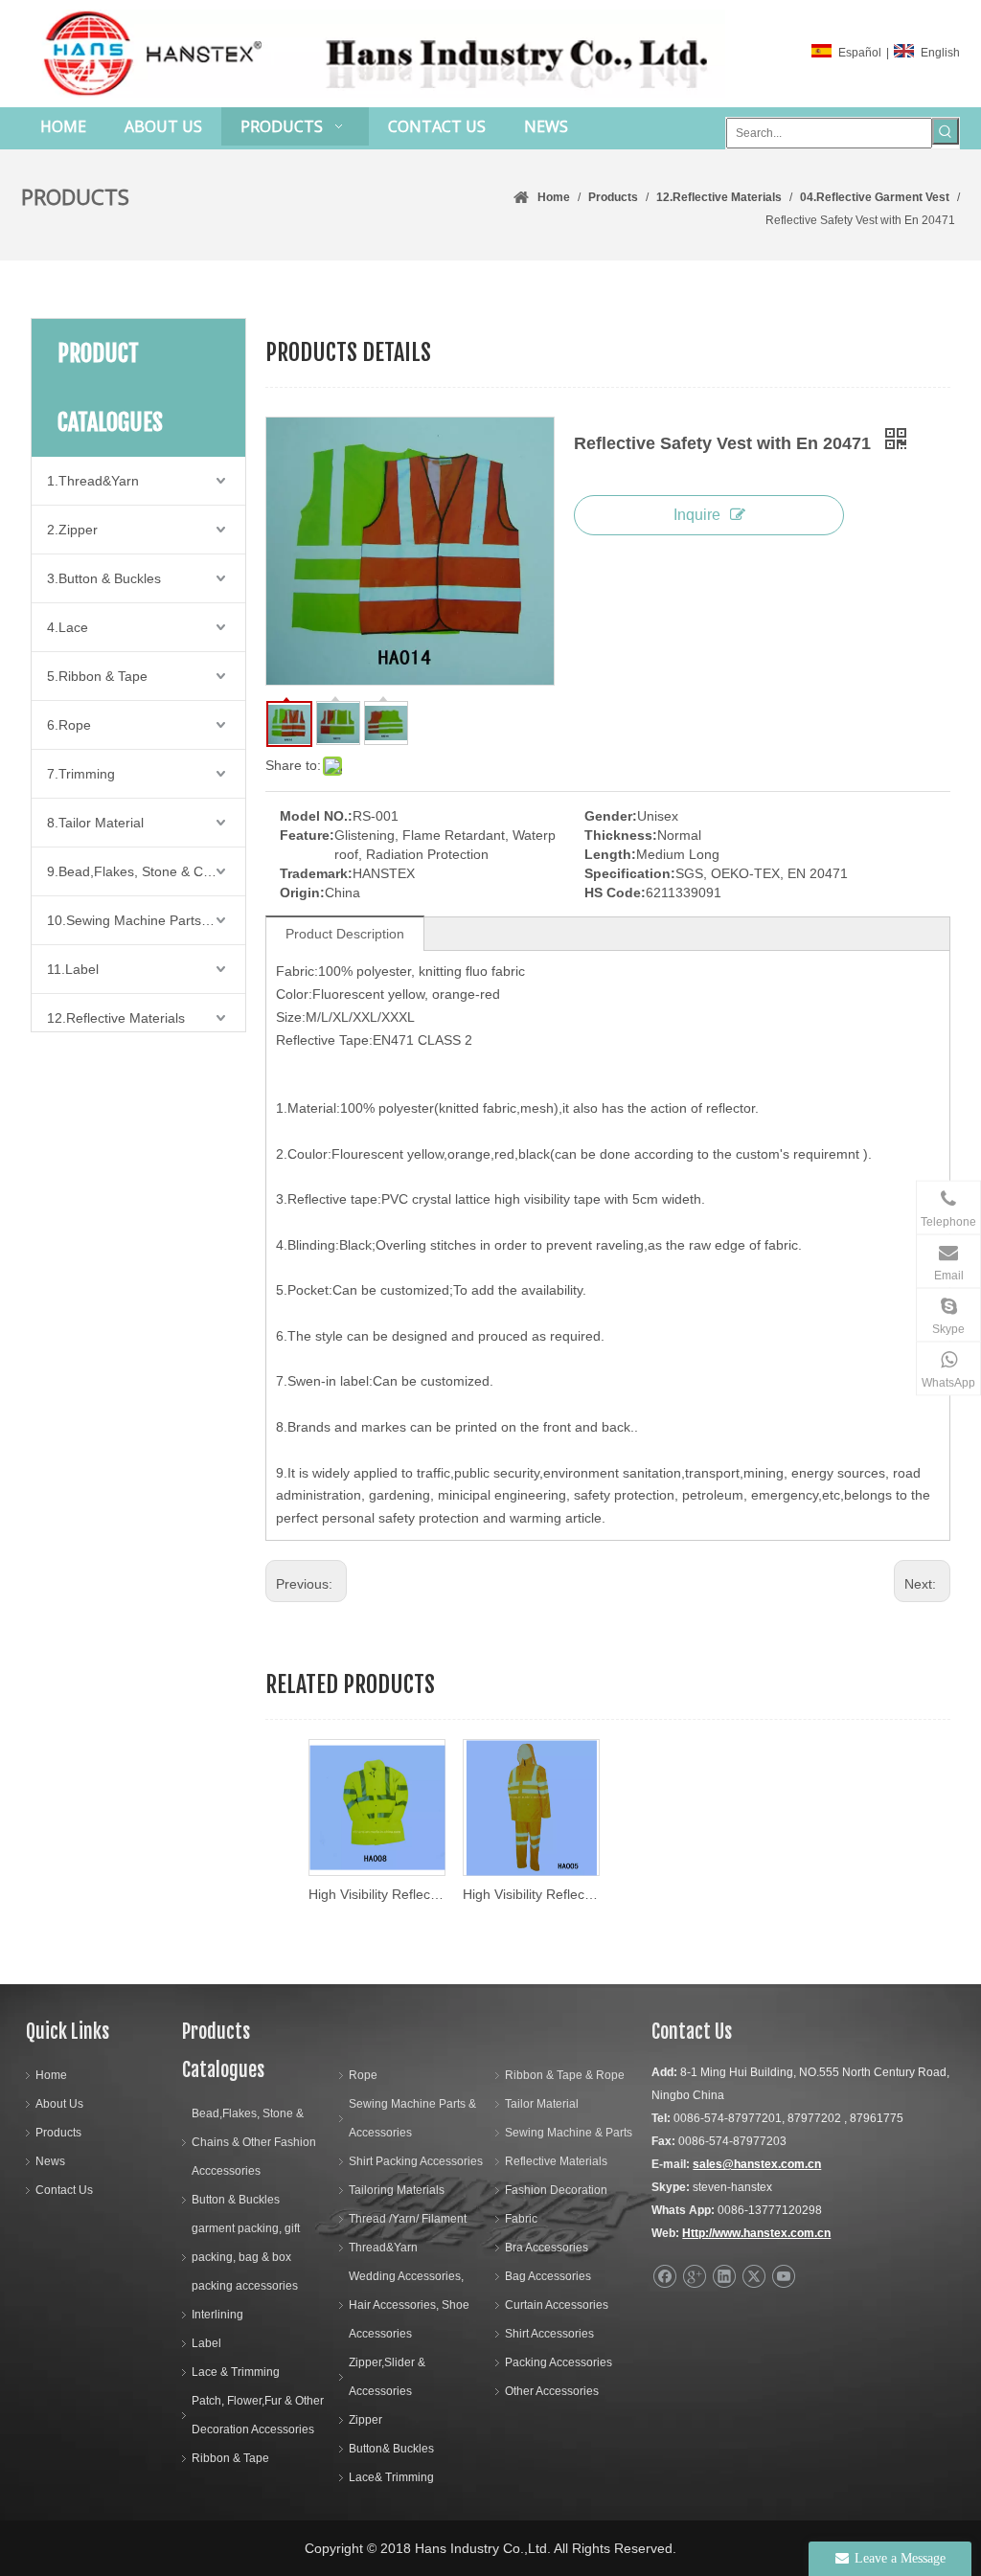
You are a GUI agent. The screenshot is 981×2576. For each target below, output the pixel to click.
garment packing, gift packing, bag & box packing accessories (246, 2257)
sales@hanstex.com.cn (757, 2164)
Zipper (365, 2420)
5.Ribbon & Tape (97, 676)
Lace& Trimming (391, 2477)
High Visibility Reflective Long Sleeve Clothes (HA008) (376, 1894)
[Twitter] (753, 2277)
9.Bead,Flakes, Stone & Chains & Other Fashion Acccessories (146, 871)
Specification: (630, 873)
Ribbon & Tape (230, 2458)
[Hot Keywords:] (946, 131)
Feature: (307, 835)
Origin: (302, 893)
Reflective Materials (556, 2161)
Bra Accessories (547, 2248)
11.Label (73, 969)
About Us (59, 2104)
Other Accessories (552, 2391)
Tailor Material (542, 2104)
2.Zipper (72, 530)
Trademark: (316, 873)
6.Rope (69, 725)
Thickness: (621, 835)
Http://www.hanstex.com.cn (756, 2233)
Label (206, 2343)
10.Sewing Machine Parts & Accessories (146, 920)
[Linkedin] (724, 2277)
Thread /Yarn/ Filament (408, 2219)
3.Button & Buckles (104, 578)
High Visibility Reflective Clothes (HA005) (530, 1894)
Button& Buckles (391, 2449)
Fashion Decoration (556, 2190)
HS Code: (615, 893)
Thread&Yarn (383, 2248)
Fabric (521, 2219)
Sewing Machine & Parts (569, 2133)
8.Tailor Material (95, 823)
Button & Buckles (236, 2200)
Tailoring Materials (397, 2190)
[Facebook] (664, 2277)
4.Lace (68, 627)
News (50, 2161)
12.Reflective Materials (116, 1018)
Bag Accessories (548, 2276)
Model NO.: (316, 816)
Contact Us (64, 2190)
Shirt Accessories (549, 2334)
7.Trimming (81, 774)
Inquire (697, 515)
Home (51, 2075)
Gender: (611, 816)
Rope (363, 2075)
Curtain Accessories (557, 2305)
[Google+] (694, 2277)
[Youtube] (783, 2277)
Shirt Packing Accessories (416, 2161)
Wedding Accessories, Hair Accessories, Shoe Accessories (409, 2305)
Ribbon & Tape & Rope (565, 2075)
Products (58, 2133)
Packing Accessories (559, 2362)
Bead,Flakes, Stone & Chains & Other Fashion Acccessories (254, 2142)
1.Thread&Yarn (93, 481)
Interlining (217, 2315)
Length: (610, 854)
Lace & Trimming (236, 2372)
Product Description (345, 934)
